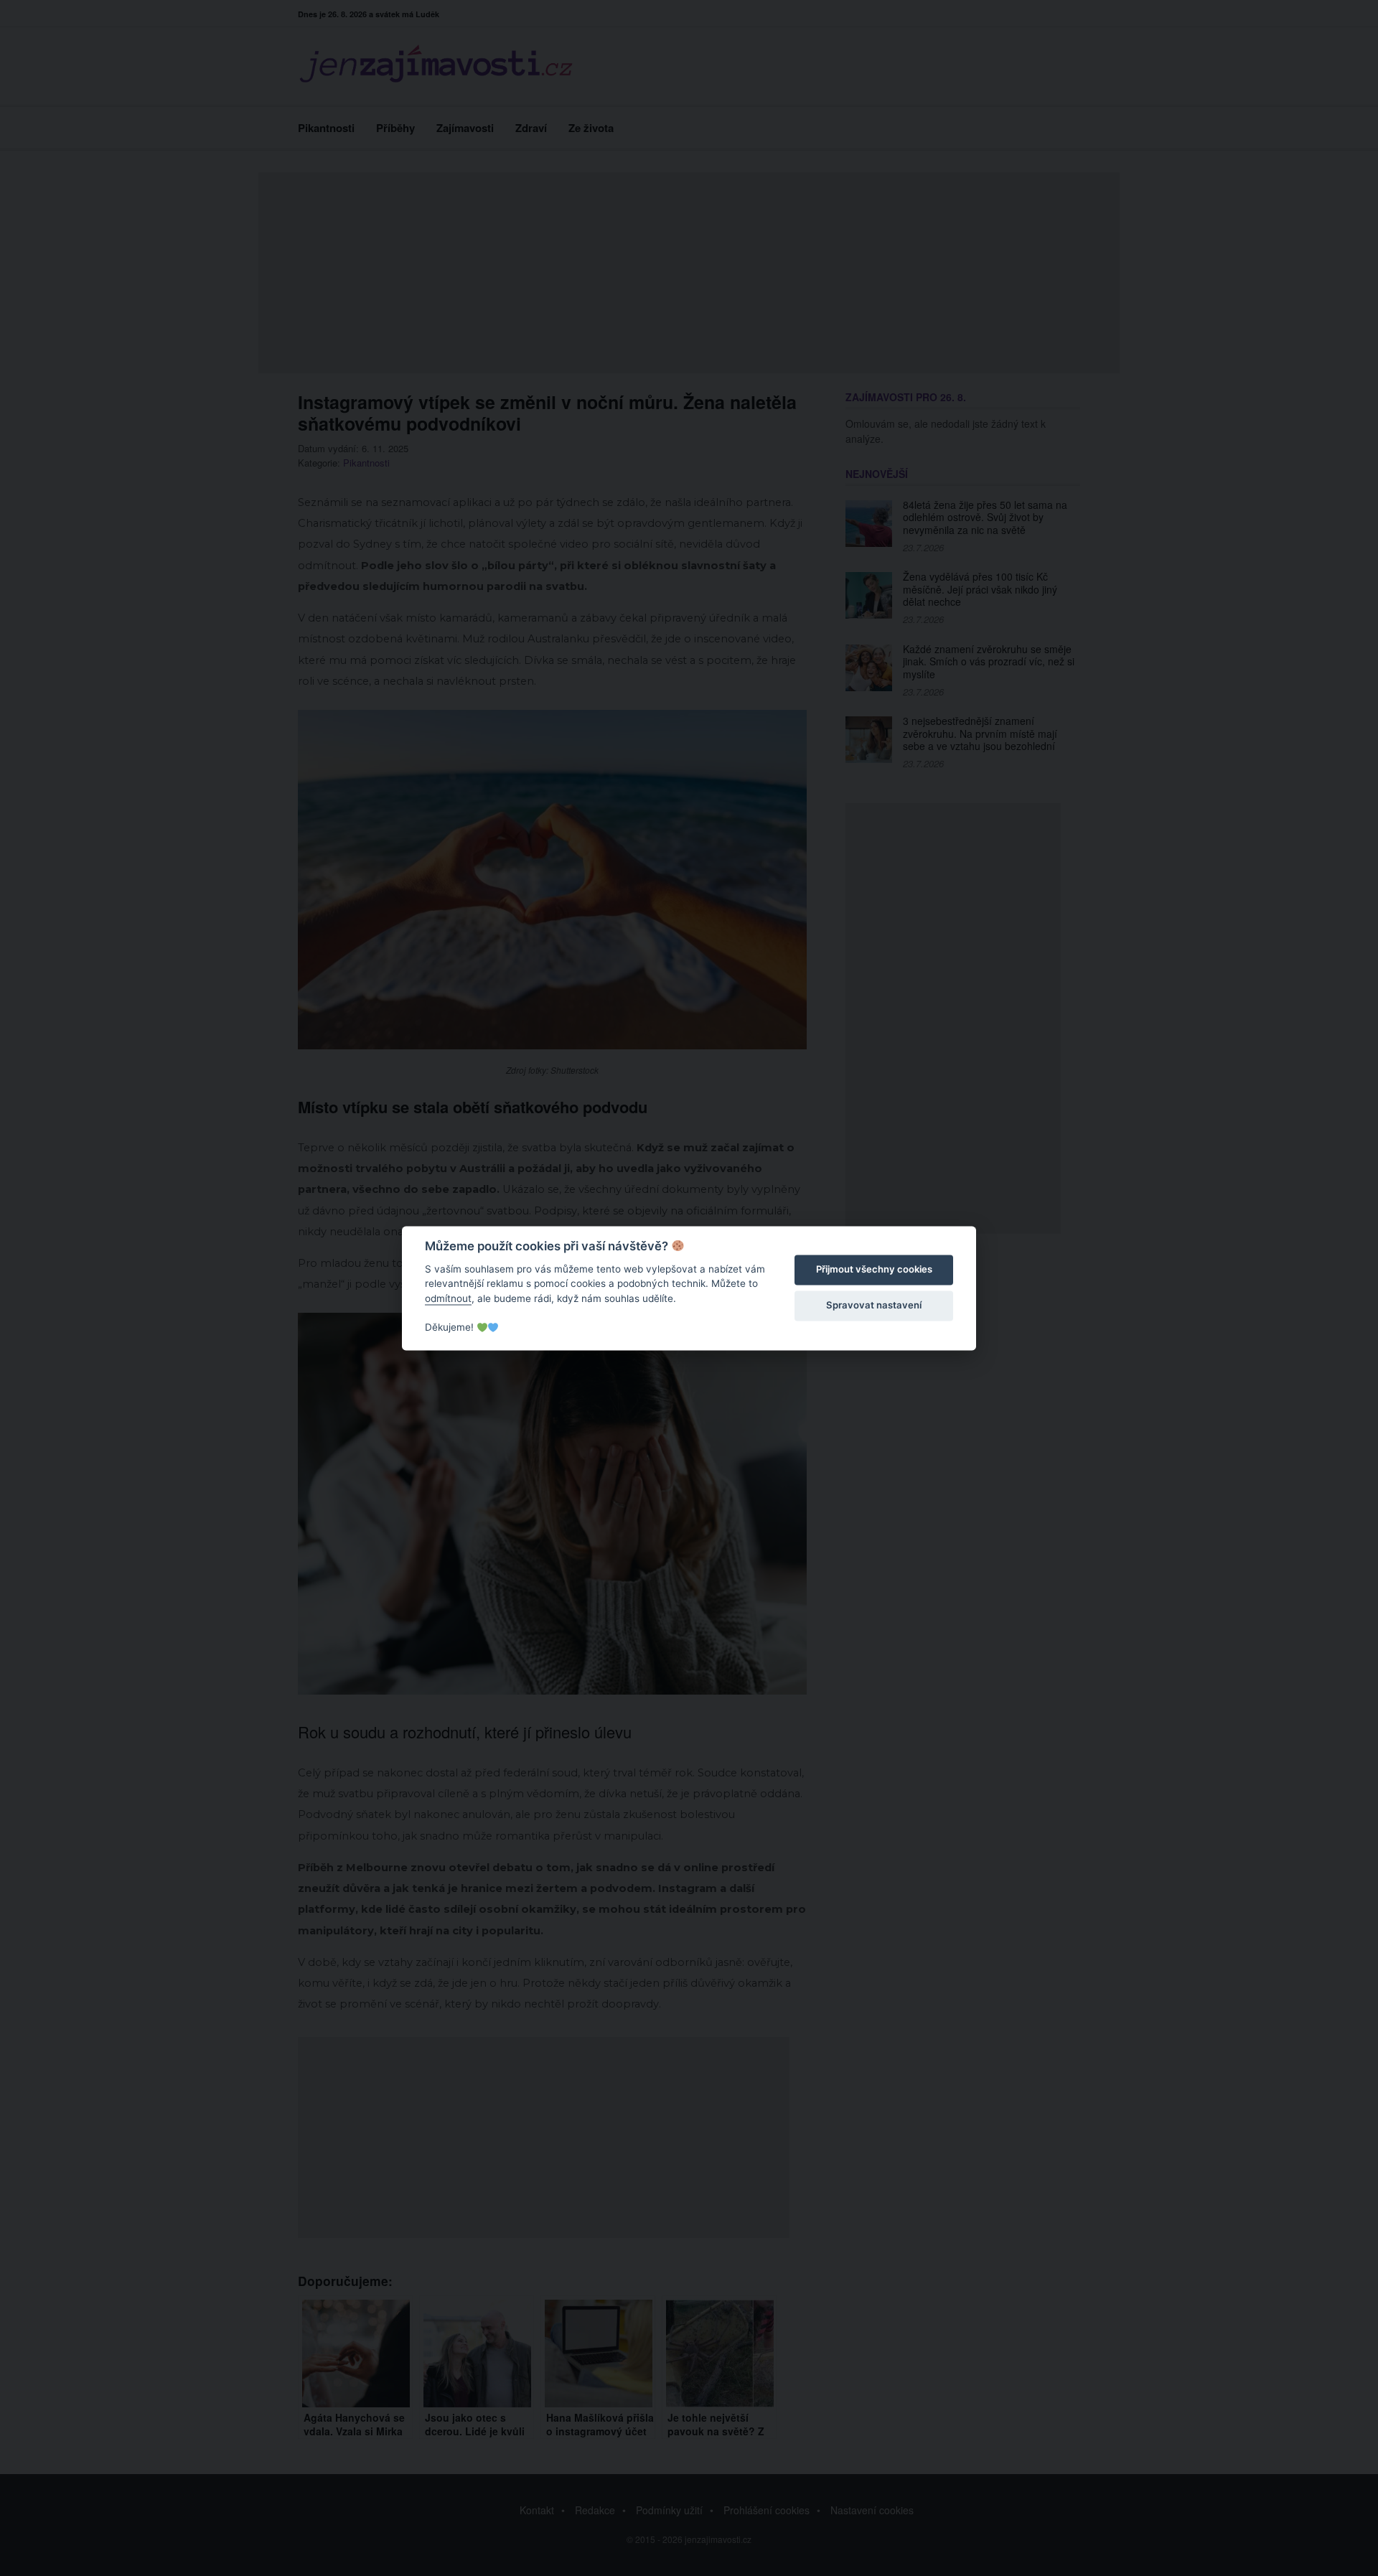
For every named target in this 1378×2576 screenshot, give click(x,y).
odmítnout (448, 1298)
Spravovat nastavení (874, 1306)
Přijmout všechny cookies (874, 1270)
